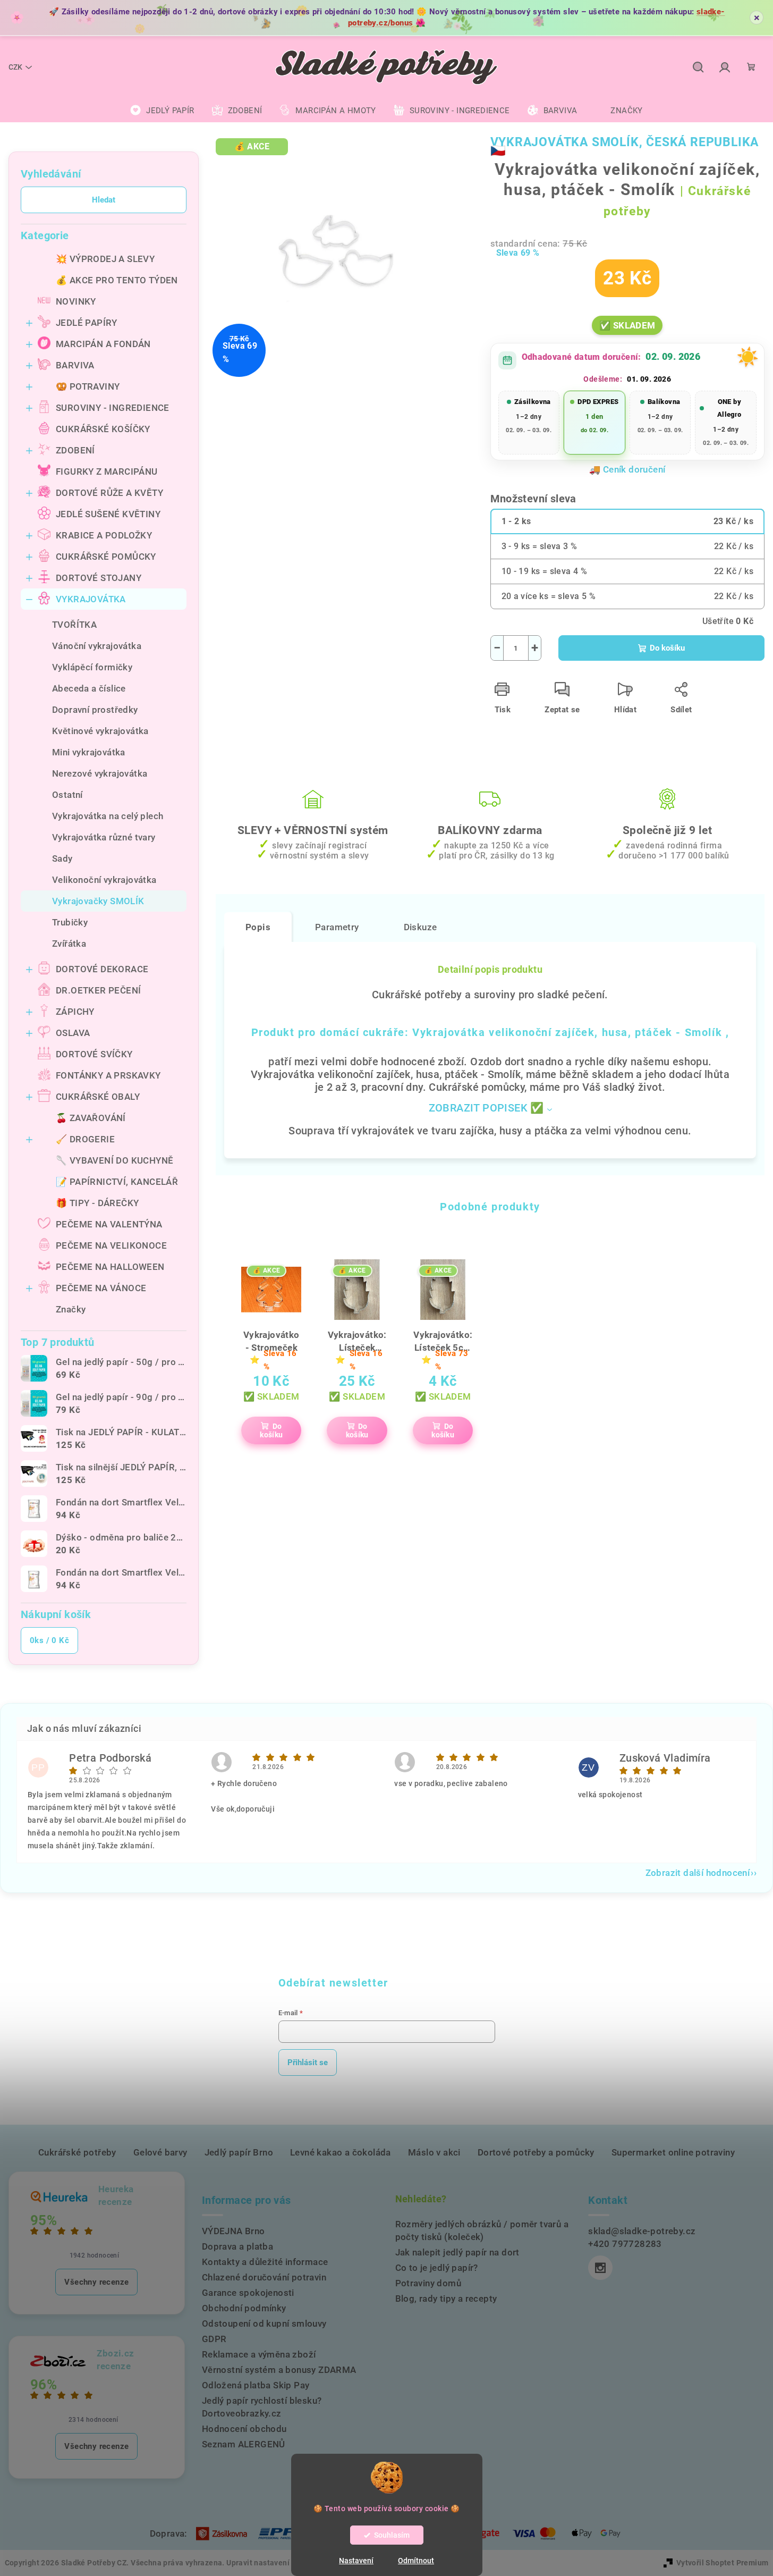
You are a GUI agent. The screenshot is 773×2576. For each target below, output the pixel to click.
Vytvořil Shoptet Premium (723, 2563)
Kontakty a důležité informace (265, 2262)
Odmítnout (416, 2561)
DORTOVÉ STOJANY (99, 578)
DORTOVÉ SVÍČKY (94, 1054)
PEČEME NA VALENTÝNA (109, 1224)
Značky (71, 1309)
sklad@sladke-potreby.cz (642, 2231)
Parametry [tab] (337, 927)
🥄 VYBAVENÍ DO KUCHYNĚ (114, 1160)
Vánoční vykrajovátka (97, 646)
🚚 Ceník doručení (627, 469)
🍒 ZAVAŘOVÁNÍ (91, 1118)
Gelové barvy (160, 2152)
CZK (15, 67)
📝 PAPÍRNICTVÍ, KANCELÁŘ (117, 1182)
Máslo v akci (434, 2152)
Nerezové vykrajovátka (100, 773)
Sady (62, 858)
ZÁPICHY (75, 1012)
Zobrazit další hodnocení (698, 1873)
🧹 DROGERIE (85, 1139)
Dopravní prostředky (95, 710)
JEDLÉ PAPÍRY (87, 323)
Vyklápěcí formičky (92, 667)
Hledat (104, 200)
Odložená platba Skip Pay (256, 2385)
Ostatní (67, 795)
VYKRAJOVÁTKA (91, 599)
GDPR (214, 2339)
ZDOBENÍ (75, 450)
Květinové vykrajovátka (100, 731)
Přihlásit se (308, 2063)
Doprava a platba (237, 2246)
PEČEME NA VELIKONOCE (111, 1245)
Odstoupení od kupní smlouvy (264, 2324)
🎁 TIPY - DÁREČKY (97, 1203)
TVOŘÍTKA (74, 625)
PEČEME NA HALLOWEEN (110, 1267)
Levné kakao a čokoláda (341, 2152)
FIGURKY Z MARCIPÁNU (107, 472)
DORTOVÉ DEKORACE (102, 969)
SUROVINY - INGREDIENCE (113, 408)
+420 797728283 (625, 2244)
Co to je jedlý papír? (437, 2268)
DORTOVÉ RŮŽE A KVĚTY (109, 493)
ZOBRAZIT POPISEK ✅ (486, 1108)
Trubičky (70, 922)
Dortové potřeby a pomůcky (536, 2152)
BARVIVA (75, 365)
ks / (49, 1640)
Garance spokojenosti (248, 2293)
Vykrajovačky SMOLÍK (98, 901)
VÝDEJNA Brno (233, 2231)
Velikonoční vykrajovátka (104, 880)
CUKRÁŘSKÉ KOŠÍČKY (103, 429)
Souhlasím (392, 2535)
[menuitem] (162, 111)
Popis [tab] (258, 927)
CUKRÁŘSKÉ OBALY (98, 1097)
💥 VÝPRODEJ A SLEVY (105, 259)
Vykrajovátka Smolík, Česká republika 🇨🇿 (625, 146)
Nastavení (356, 2561)
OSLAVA (73, 1033)
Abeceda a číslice (89, 688)
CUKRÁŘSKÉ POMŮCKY (106, 557)
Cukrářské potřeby (77, 2152)
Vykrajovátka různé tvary (104, 837)
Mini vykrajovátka (89, 752)
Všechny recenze (96, 2282)
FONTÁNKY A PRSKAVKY (108, 1075)
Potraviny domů (428, 2283)
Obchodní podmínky (244, 2308)
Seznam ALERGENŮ (244, 2444)
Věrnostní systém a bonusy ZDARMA (279, 2370)
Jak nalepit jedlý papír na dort (457, 2252)
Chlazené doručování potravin (264, 2277)
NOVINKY (76, 301)
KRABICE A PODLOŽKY (104, 535)
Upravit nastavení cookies (273, 2563)
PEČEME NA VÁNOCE (101, 1288)
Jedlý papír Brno (239, 2152)
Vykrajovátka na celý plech (108, 816)
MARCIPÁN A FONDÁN (103, 344)
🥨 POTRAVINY (88, 386)
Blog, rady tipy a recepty (446, 2299)
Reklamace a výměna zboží (259, 2354)
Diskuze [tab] (421, 927)
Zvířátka (69, 944)
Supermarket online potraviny (673, 2152)
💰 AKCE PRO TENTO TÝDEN (117, 280)
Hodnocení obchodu (244, 2429)
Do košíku (667, 648)
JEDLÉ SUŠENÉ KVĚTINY (108, 514)
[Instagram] (600, 2268)
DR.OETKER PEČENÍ (98, 990)
